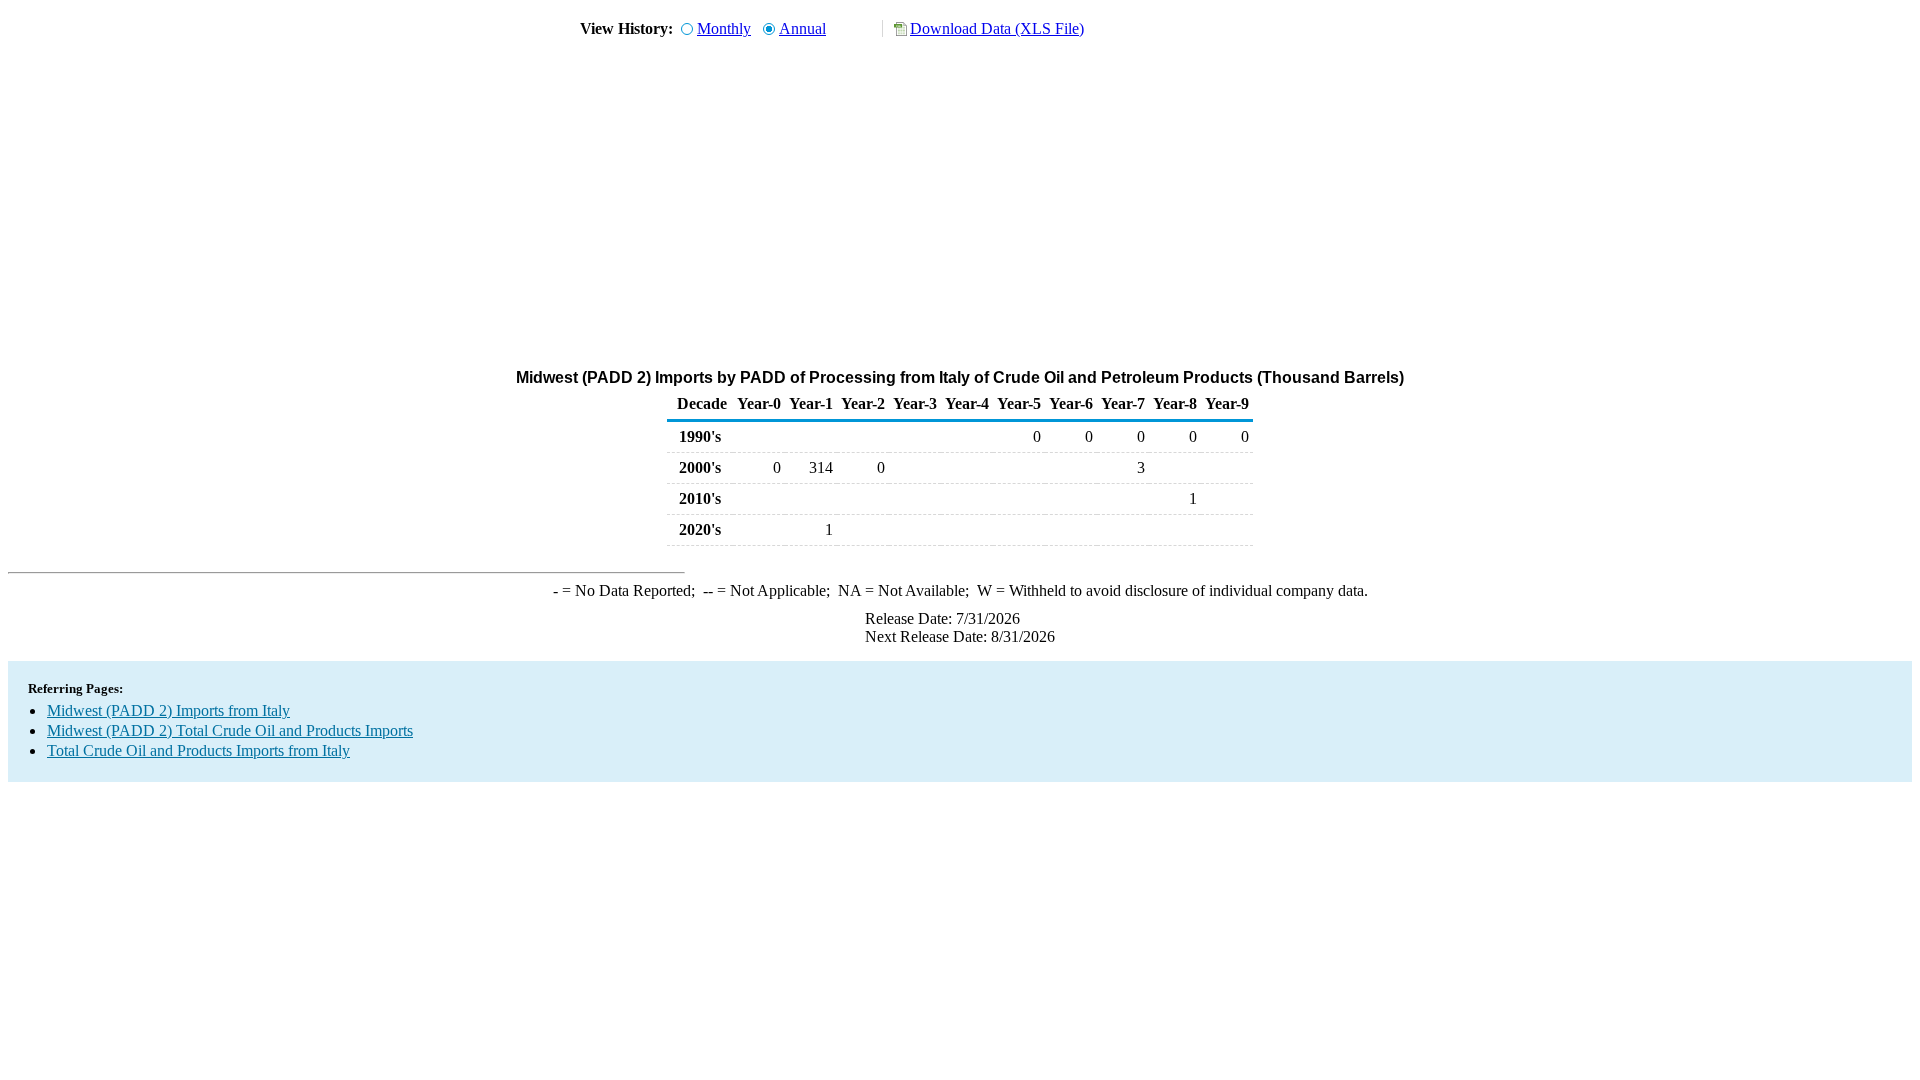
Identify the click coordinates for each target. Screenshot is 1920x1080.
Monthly (724, 28)
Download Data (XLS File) (997, 28)
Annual (802, 28)
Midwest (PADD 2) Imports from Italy (168, 710)
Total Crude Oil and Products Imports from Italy (198, 750)
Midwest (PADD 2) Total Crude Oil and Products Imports (230, 730)
